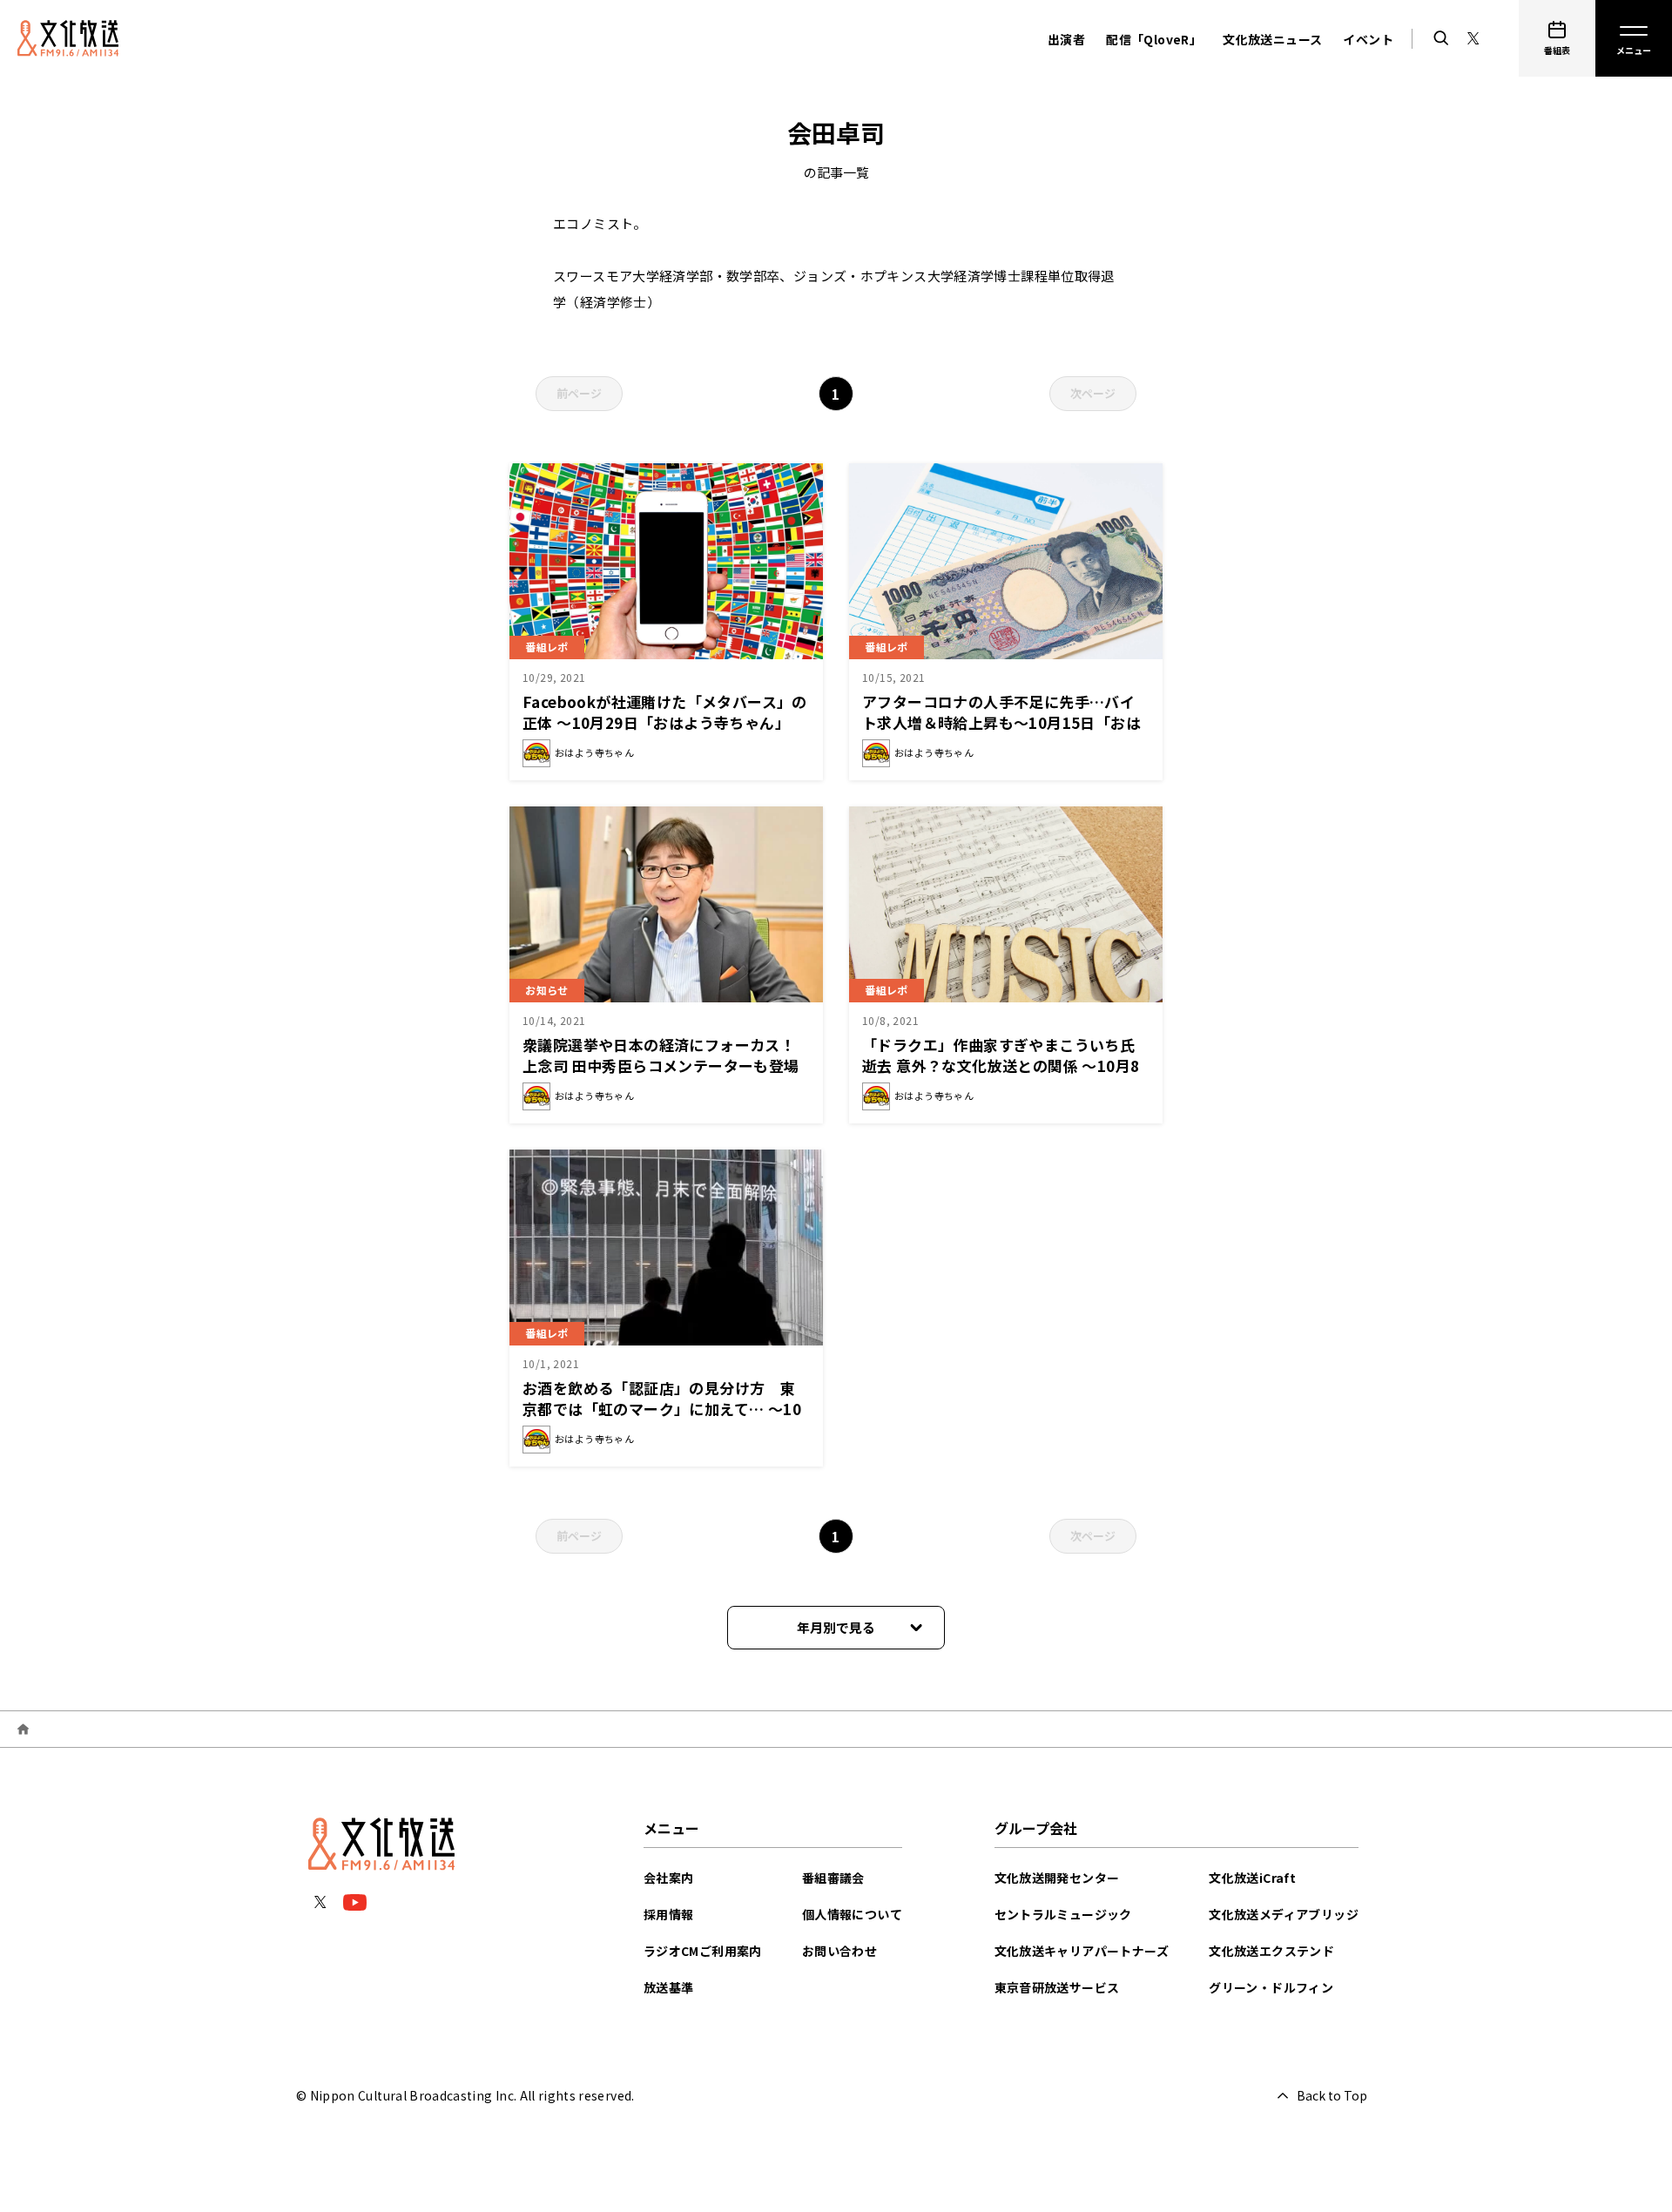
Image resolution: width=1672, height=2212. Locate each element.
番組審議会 (833, 1878)
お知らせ (547, 990)
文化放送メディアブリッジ (1284, 1914)
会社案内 (669, 1878)
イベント (1368, 39)
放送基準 (669, 1987)
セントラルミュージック (1063, 1914)
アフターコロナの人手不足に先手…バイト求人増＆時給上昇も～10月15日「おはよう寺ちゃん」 (1001, 722)
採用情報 (669, 1914)
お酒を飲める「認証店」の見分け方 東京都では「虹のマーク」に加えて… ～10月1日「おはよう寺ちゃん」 (662, 1409)
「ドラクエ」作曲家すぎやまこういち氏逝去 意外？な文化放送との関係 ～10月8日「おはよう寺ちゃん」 (1001, 1066)
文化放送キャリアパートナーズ (1082, 1951)
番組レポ (547, 647)
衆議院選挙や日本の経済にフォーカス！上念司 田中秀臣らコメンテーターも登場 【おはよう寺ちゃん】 (668, 1066)
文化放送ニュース (1272, 39)
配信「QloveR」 (1154, 39)
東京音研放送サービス (1057, 1987)
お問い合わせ (839, 1951)
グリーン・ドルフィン (1271, 1987)
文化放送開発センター (1057, 1878)
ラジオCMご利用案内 (703, 1951)
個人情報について (852, 1914)
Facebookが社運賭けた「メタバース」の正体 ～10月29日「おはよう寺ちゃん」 (665, 712)
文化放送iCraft (1252, 1878)
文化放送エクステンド (1271, 1951)
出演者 (1066, 39)
